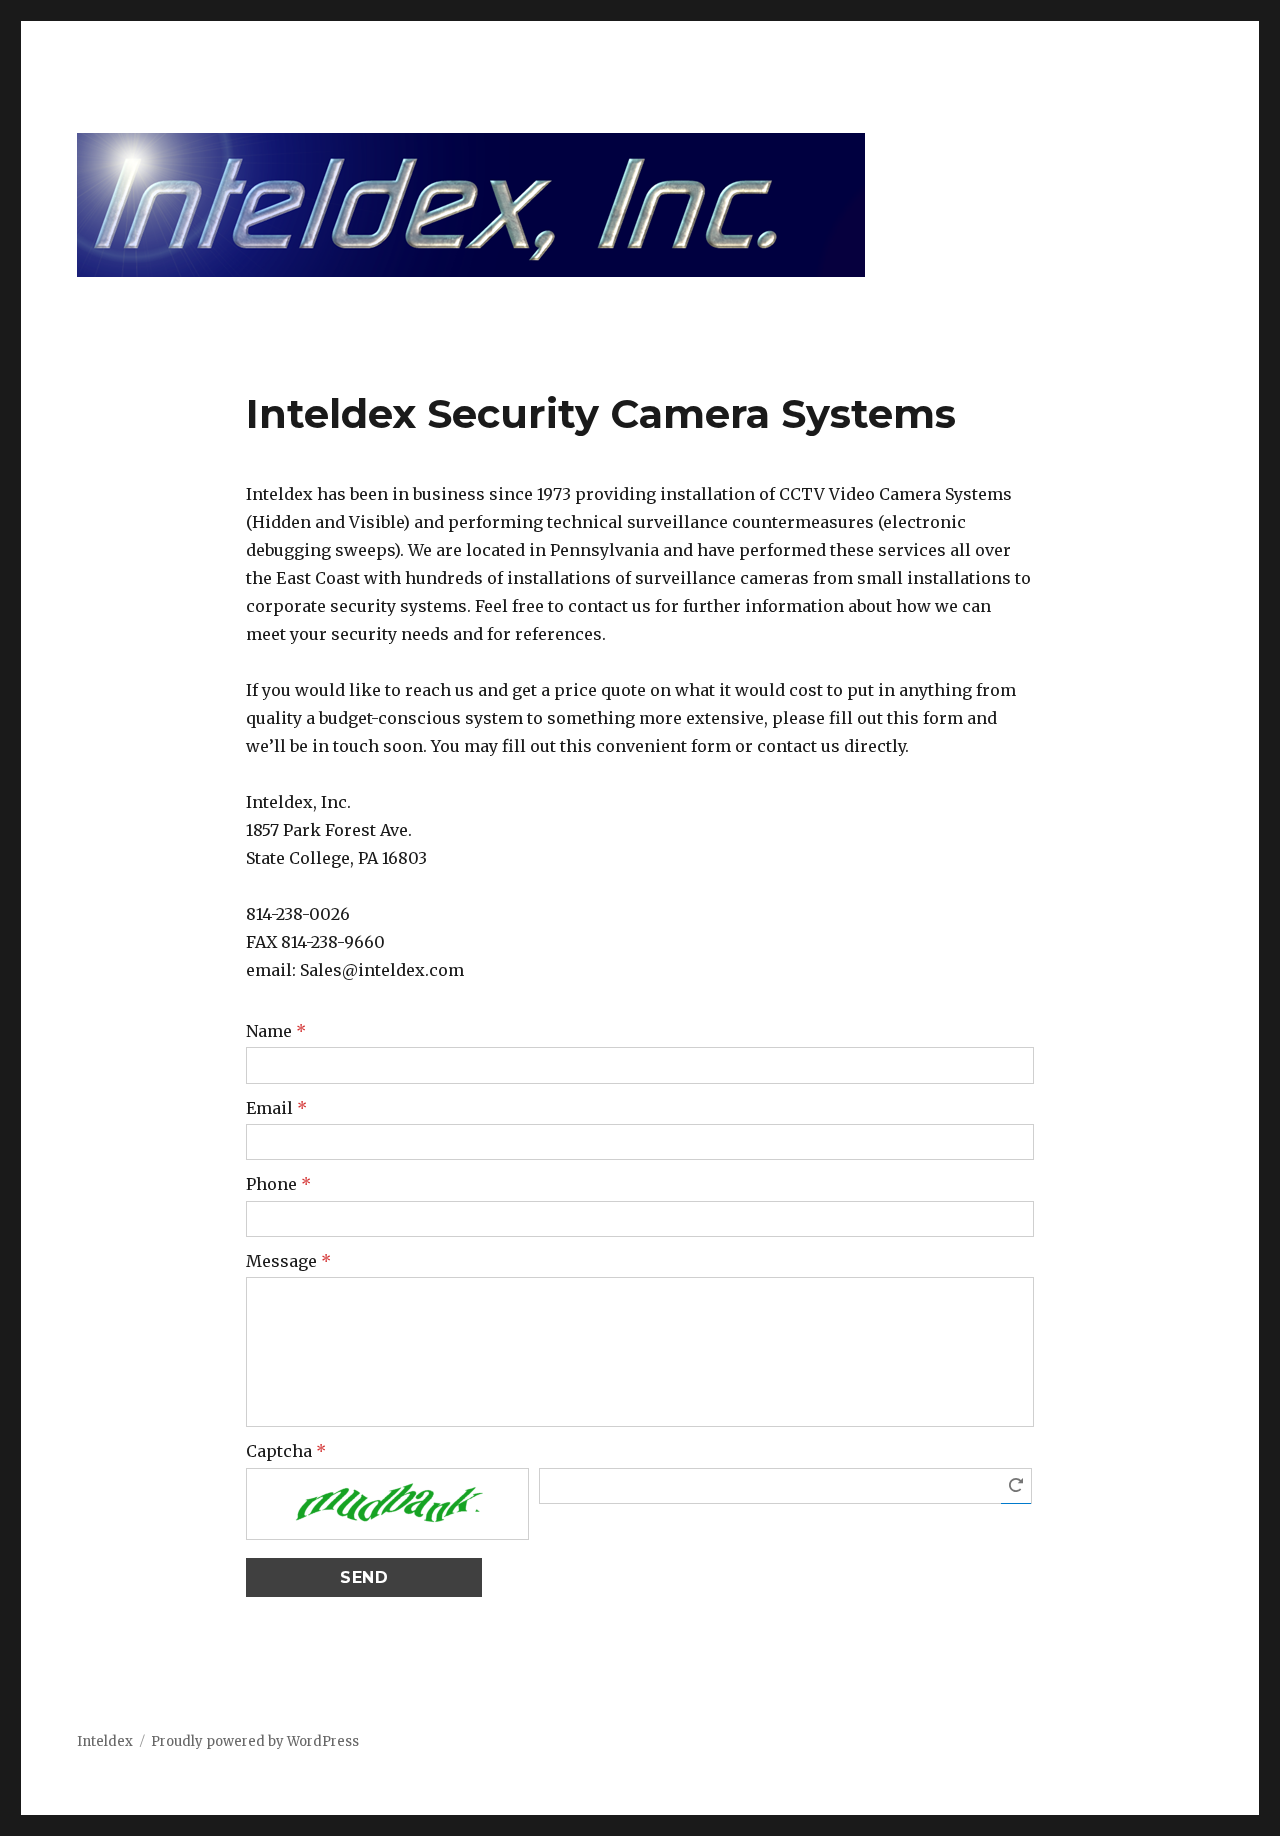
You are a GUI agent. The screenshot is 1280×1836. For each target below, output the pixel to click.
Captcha (286, 1451)
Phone (278, 1184)
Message (288, 1261)
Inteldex (105, 1741)
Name (276, 1031)
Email (276, 1108)
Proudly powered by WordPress (255, 1741)
